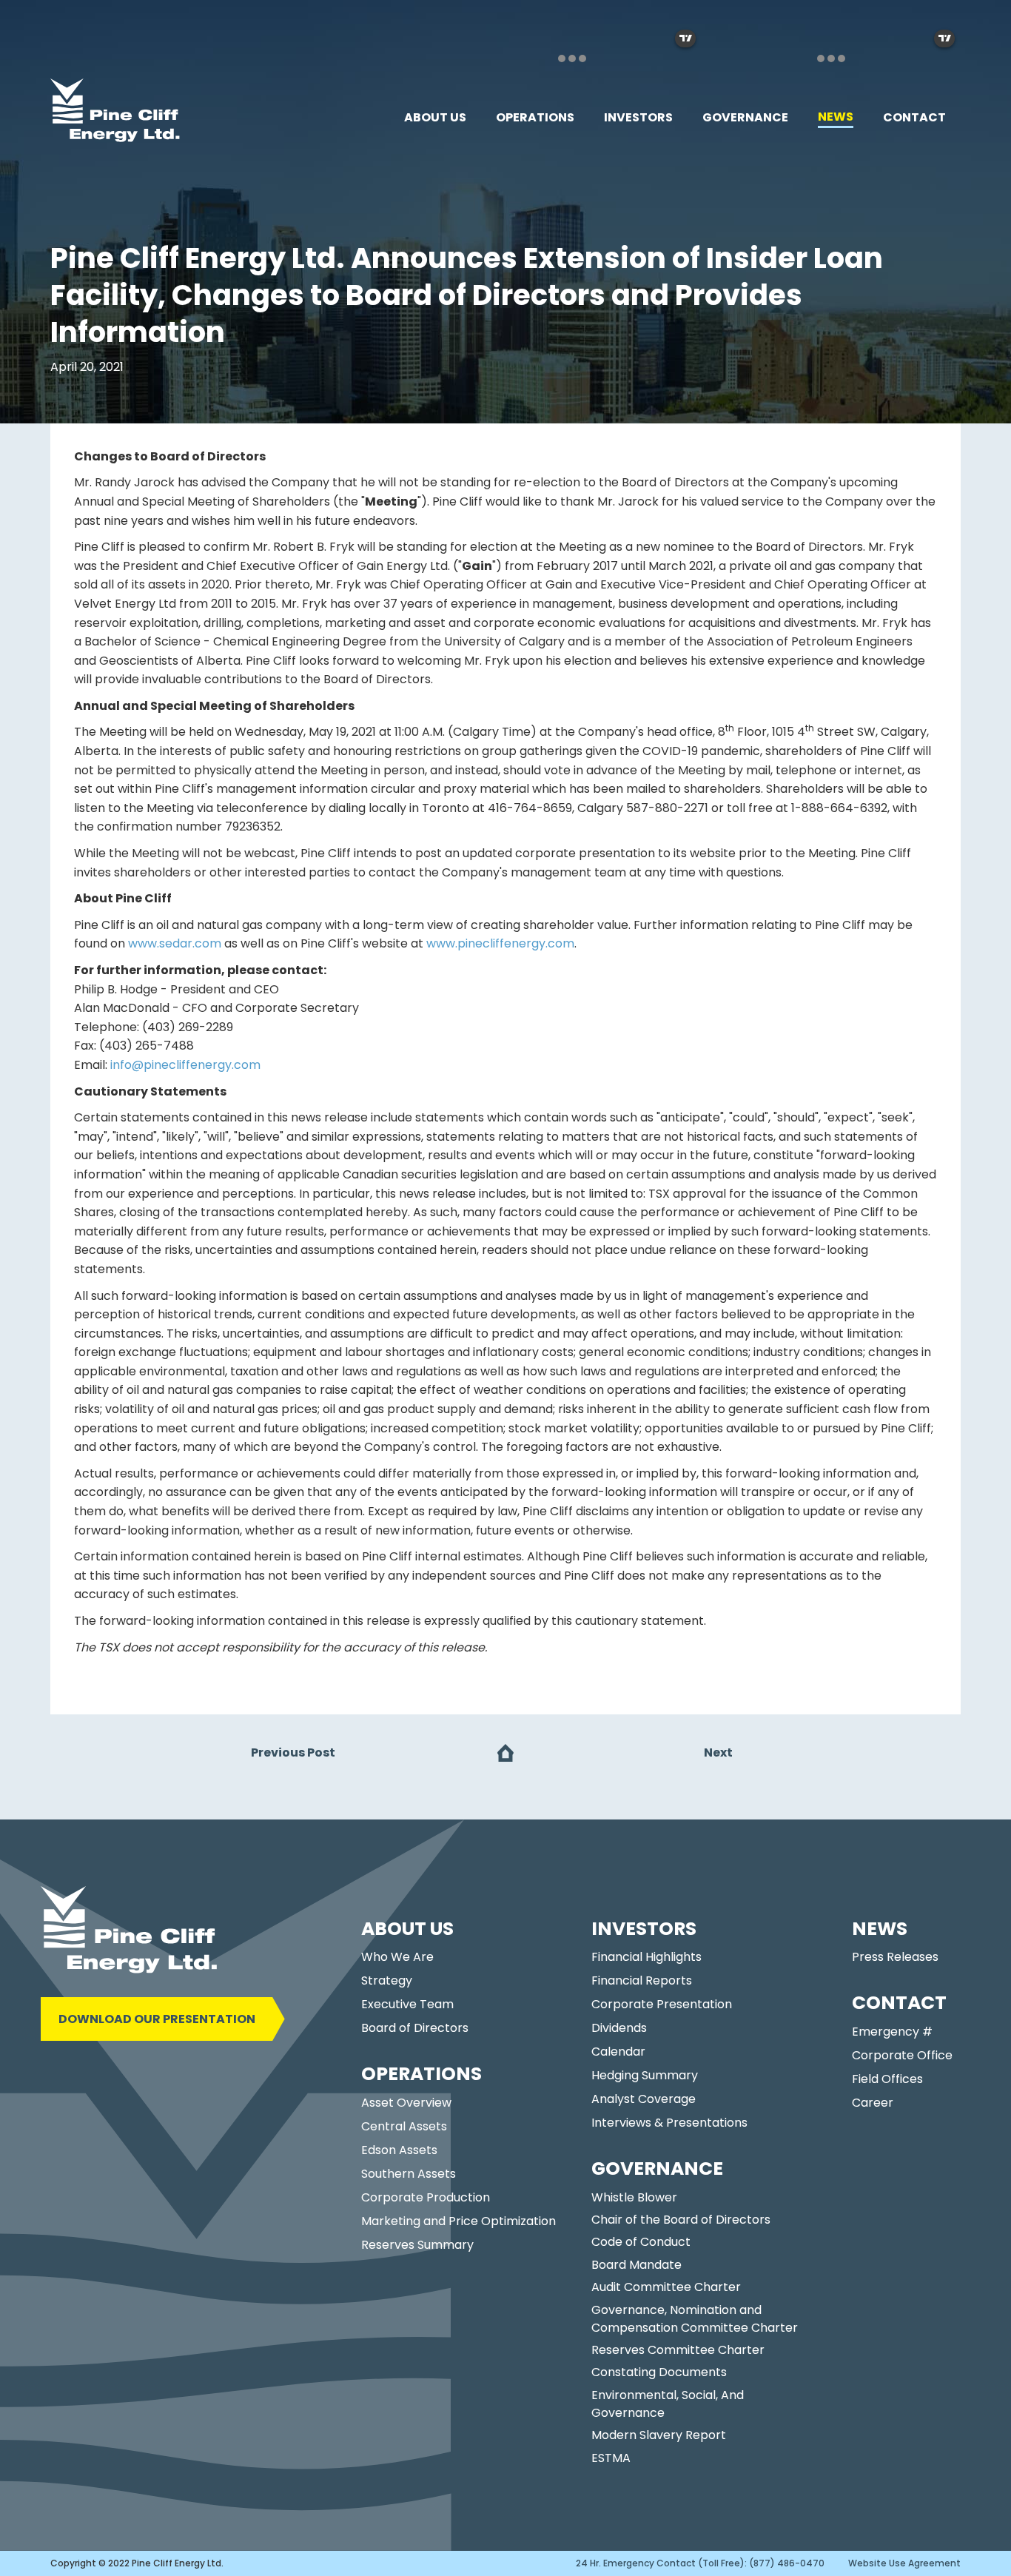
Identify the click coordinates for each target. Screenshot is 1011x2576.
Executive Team (407, 2004)
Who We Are (397, 1957)
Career (873, 2103)
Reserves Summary (417, 2245)
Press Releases (895, 1957)
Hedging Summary (645, 2075)
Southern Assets (409, 2174)
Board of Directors (415, 2028)
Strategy (387, 1980)
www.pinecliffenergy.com (500, 943)
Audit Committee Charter (666, 2287)
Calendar (618, 2052)
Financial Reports (642, 1980)
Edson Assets (399, 2150)
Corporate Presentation (662, 2004)
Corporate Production (426, 2197)
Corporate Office (902, 2055)
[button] (435, 118)
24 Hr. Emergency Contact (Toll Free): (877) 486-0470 (700, 2563)
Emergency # (892, 2032)
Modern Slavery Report (659, 2435)
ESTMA (611, 2458)
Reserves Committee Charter (678, 2350)
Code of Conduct (641, 2242)
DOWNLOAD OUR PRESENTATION (157, 2019)
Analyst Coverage (644, 2099)
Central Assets (404, 2126)
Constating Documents (659, 2372)
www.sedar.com (175, 943)
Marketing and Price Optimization (459, 2221)
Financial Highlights (646, 1957)
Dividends (619, 2028)
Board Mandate (637, 2265)
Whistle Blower (634, 2197)
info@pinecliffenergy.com (185, 1065)
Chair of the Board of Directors (681, 2220)
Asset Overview (406, 2103)
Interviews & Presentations (669, 2123)
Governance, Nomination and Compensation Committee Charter (695, 2319)
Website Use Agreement (904, 2563)
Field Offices (887, 2079)
